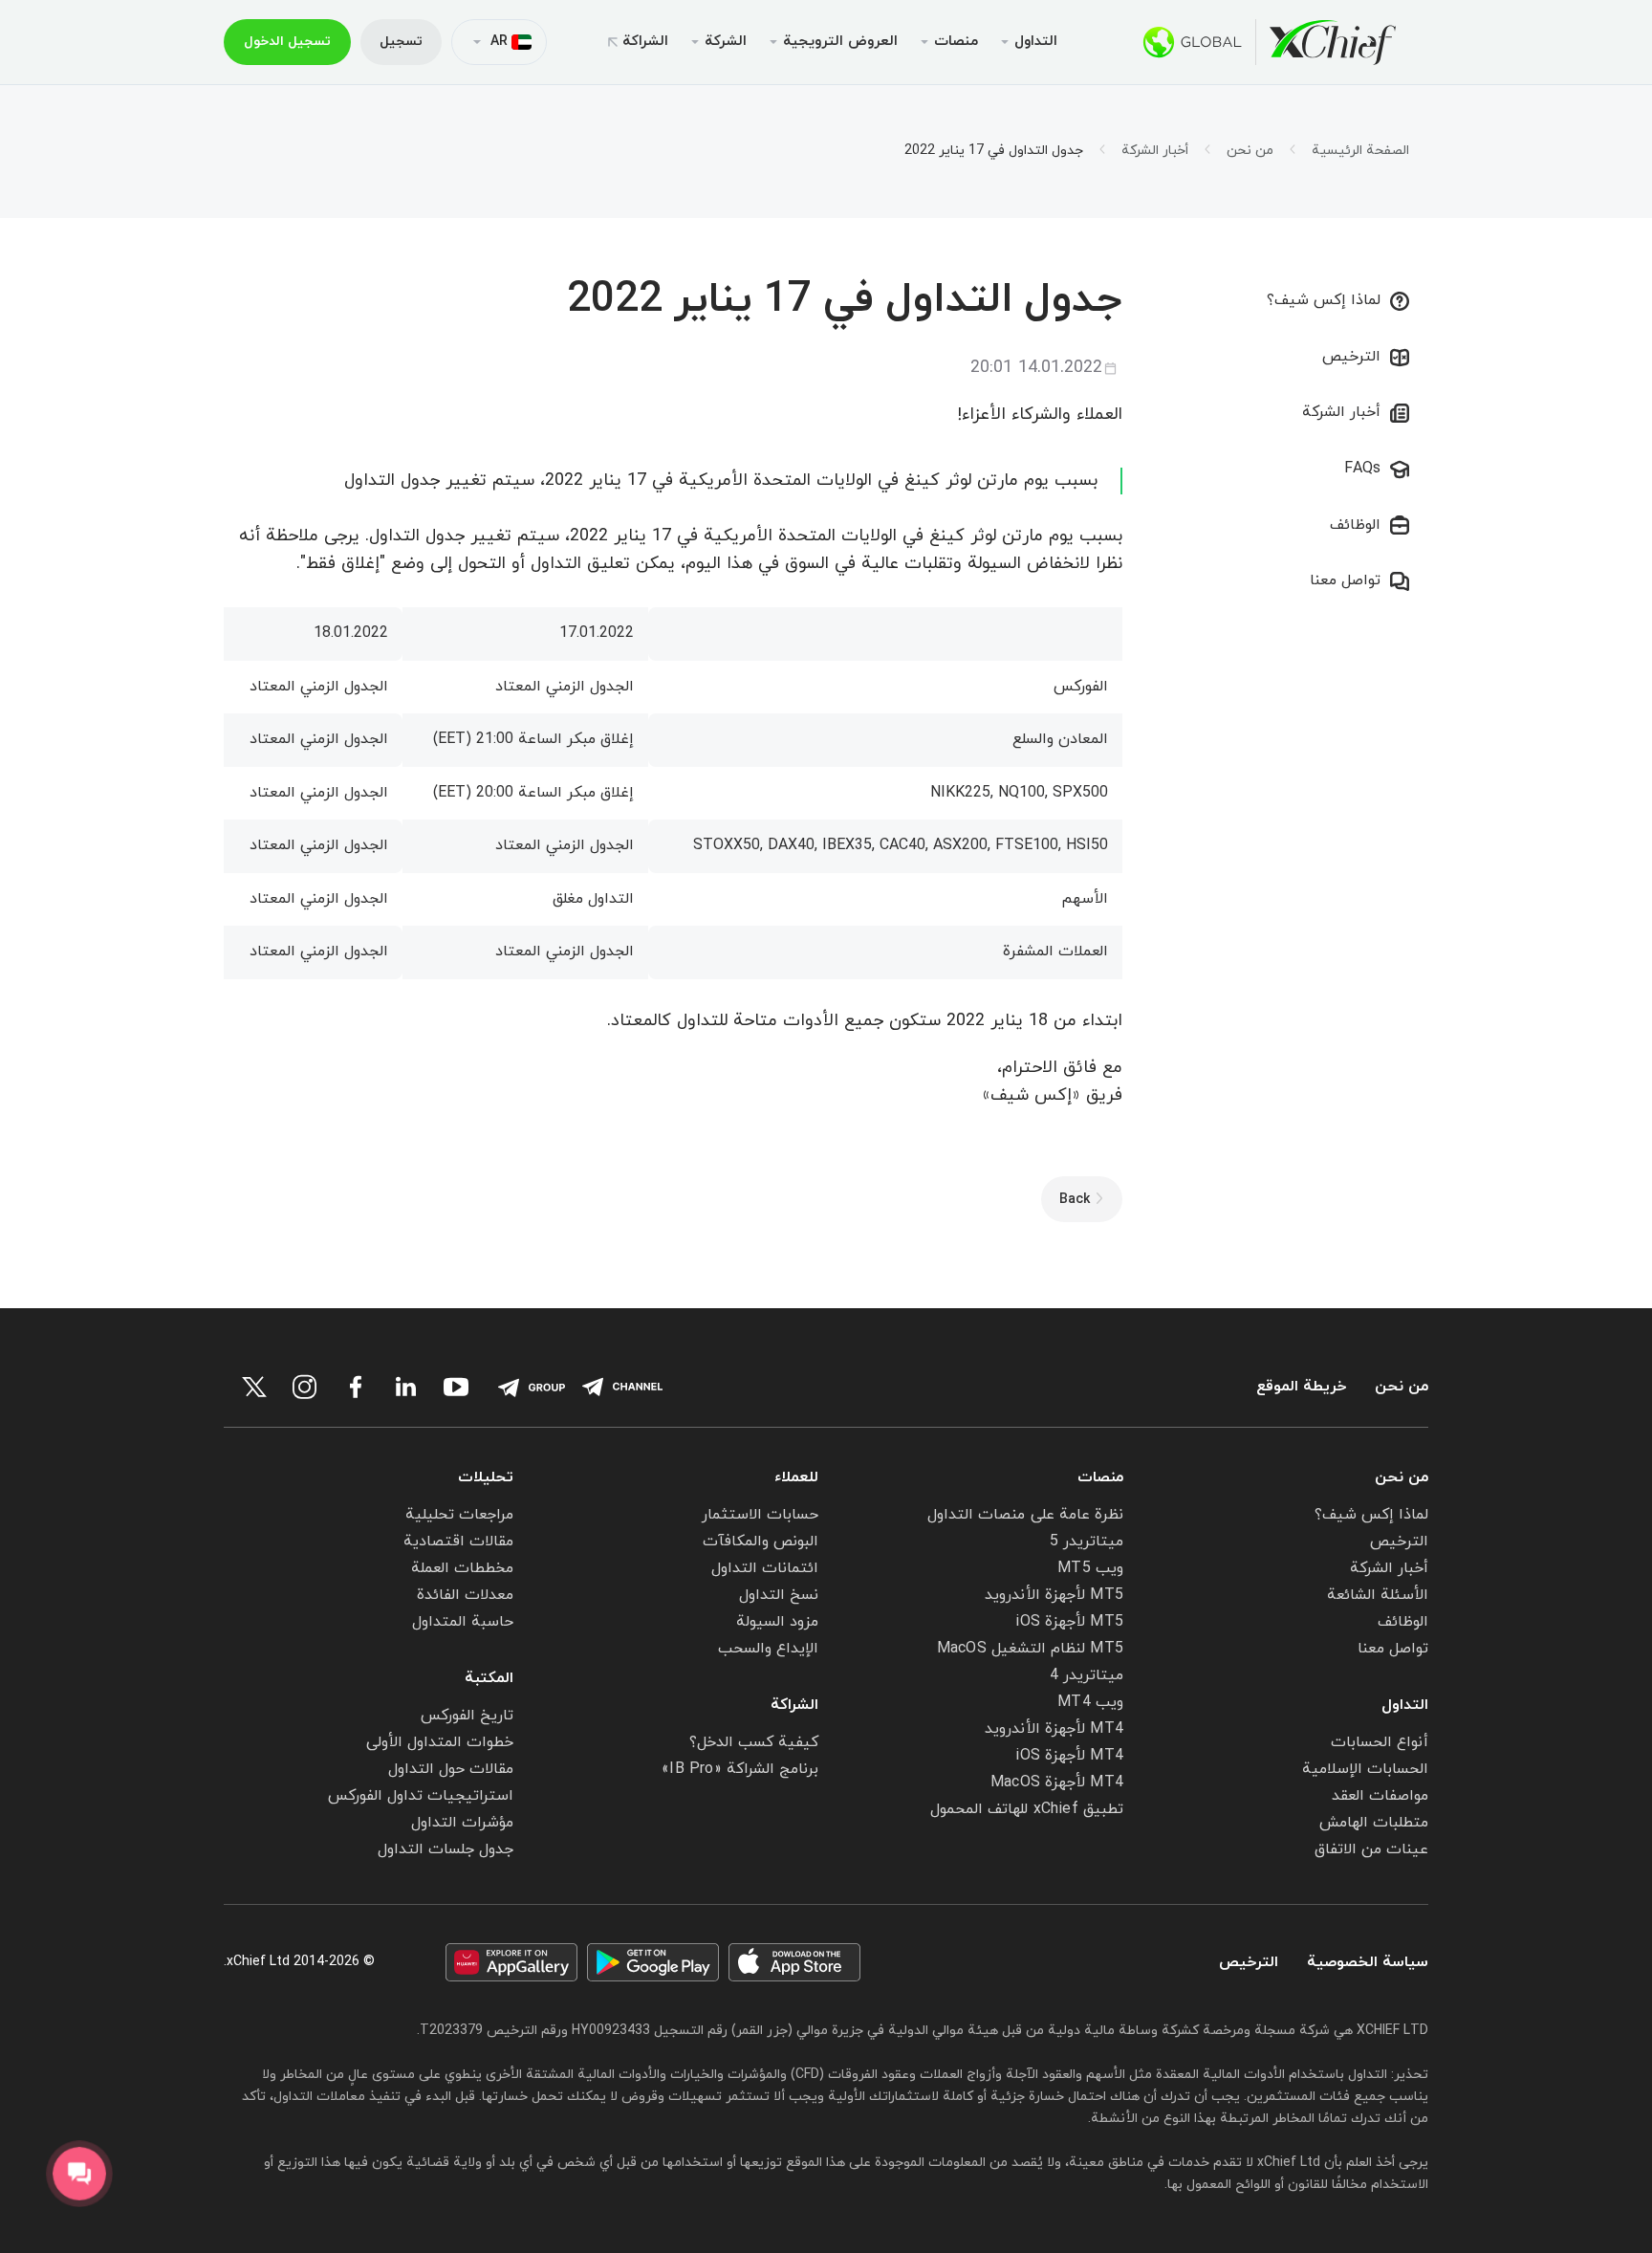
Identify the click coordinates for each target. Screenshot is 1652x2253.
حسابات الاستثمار (760, 1515)
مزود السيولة (777, 1622)
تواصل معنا (1345, 580)
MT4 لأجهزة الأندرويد (1054, 1729)
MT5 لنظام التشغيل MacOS (1030, 1649)
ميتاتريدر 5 (1087, 1542)
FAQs (1362, 469)
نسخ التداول (779, 1595)
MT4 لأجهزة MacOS (1057, 1783)
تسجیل (401, 42)
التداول (1405, 1705)
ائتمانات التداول (765, 1568)
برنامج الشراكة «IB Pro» (740, 1769)
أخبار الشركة (1155, 151)
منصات (1100, 1477)
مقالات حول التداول (451, 1769)
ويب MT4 (1090, 1702)
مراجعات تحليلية (459, 1515)
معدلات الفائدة (465, 1595)
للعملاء (796, 1477)
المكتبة (489, 1678)
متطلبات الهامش (1374, 1823)
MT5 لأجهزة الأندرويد (1054, 1595)
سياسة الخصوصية (1368, 1963)
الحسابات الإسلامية (1365, 1769)
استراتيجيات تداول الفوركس (421, 1796)
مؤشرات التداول (462, 1823)
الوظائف (1355, 525)
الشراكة (645, 42)
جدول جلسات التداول (446, 1849)
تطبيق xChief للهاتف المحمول (1027, 1809)
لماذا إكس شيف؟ (1324, 300)
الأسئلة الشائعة (1378, 1595)
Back (1075, 1200)
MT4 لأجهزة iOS (1069, 1756)
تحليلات (486, 1477)
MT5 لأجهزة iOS (1069, 1622)
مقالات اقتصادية (458, 1542)
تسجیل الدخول (287, 42)
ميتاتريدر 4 (1087, 1675)
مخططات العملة (462, 1568)
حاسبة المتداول (463, 1622)
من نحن (1250, 151)
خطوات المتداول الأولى (440, 1742)
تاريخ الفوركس (467, 1716)
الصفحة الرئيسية (1360, 151)
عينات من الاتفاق (1371, 1849)
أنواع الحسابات (1380, 1742)
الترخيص (1351, 357)
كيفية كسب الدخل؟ (754, 1742)
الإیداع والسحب (768, 1649)
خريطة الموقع (1301, 1387)
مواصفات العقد (1380, 1796)
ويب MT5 (1090, 1568)
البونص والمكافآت (761, 1542)
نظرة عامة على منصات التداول (1025, 1515)
